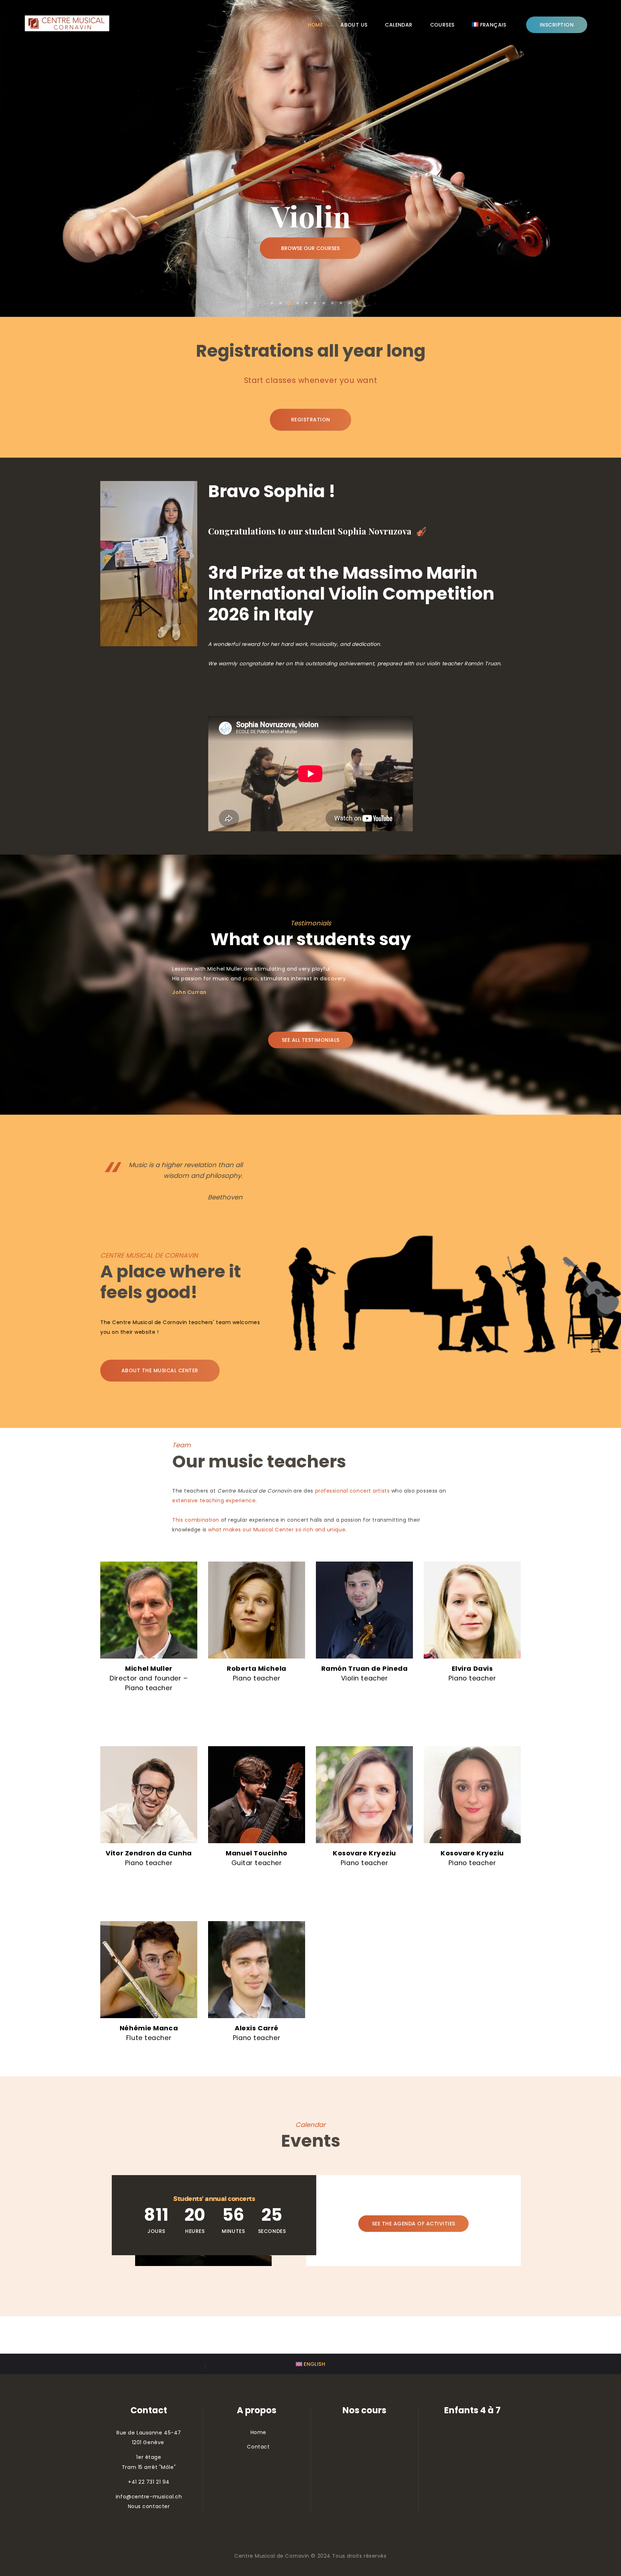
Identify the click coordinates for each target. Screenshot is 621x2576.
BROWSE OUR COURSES (310, 248)
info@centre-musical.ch (149, 2497)
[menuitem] (489, 25)
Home (258, 2432)
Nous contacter (149, 2506)
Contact (258, 2447)
